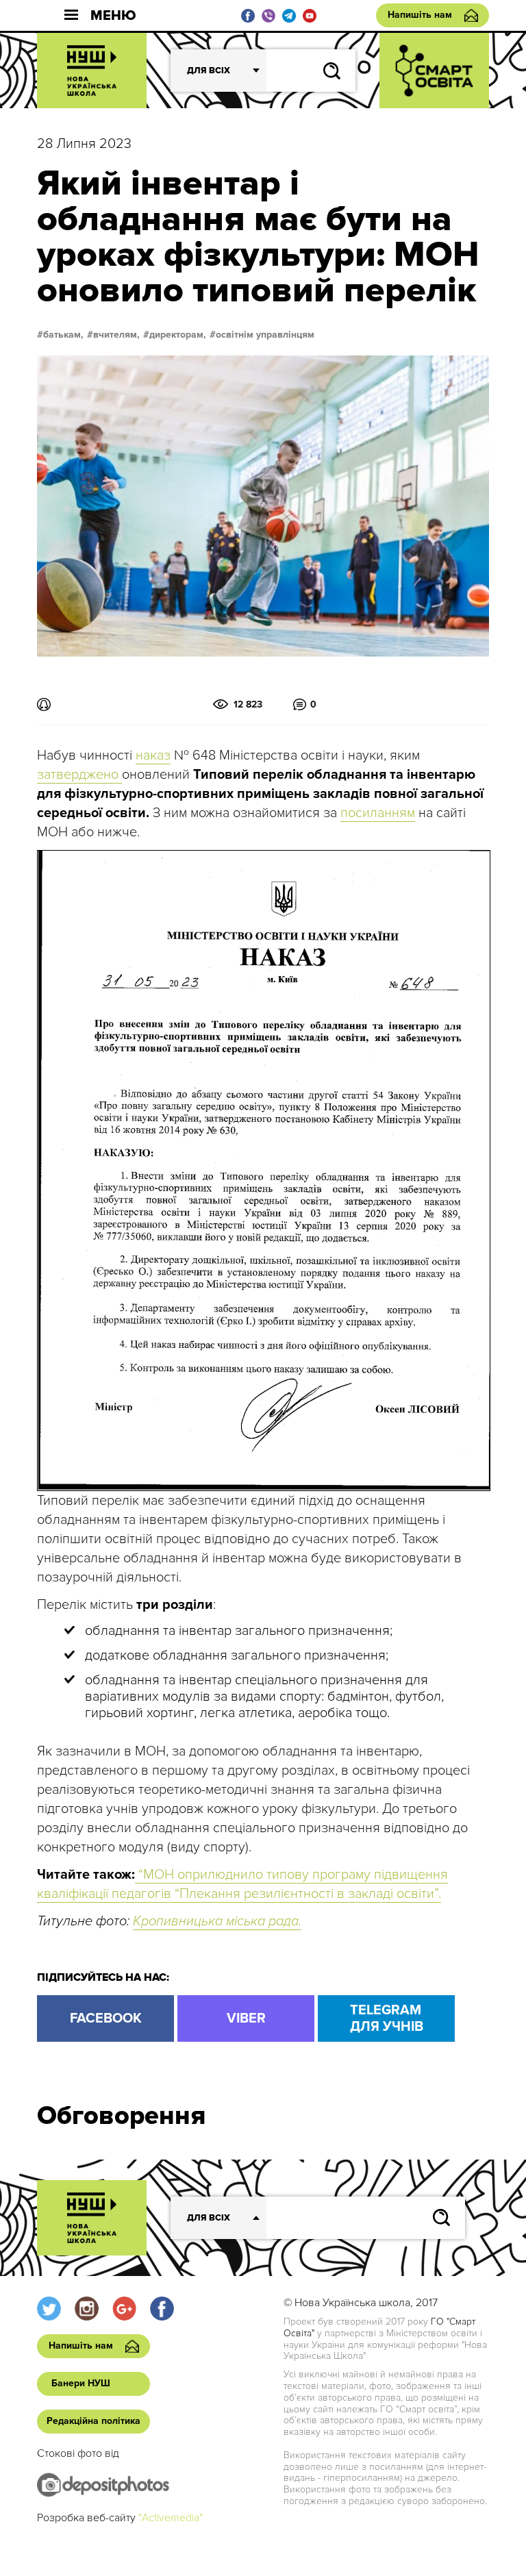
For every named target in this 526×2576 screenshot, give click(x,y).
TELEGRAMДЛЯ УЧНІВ (387, 2018)
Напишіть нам (420, 15)
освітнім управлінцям (265, 335)
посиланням (378, 813)
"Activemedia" (171, 2518)
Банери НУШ (81, 2383)
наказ (153, 755)
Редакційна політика (93, 2421)
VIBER (246, 2018)
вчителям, (116, 335)
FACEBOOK (106, 2018)
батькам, (63, 335)
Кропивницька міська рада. (217, 1921)
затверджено (79, 775)
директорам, (178, 335)
